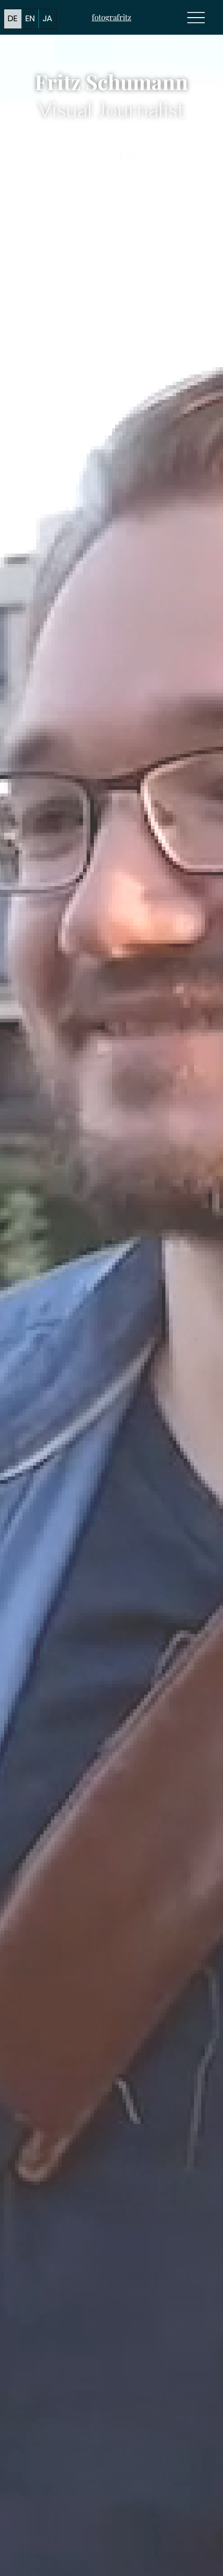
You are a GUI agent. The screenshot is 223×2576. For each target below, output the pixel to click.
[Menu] (196, 17)
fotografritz (112, 17)
